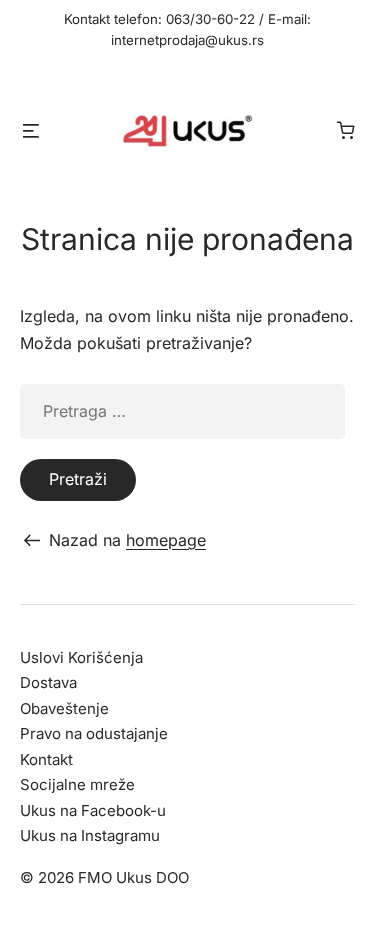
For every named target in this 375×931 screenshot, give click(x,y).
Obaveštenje (64, 708)
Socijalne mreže (77, 784)
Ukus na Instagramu (90, 835)
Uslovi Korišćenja (81, 657)
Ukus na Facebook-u (93, 810)
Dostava (48, 682)
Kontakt (46, 759)
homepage (166, 540)
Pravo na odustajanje (94, 733)
